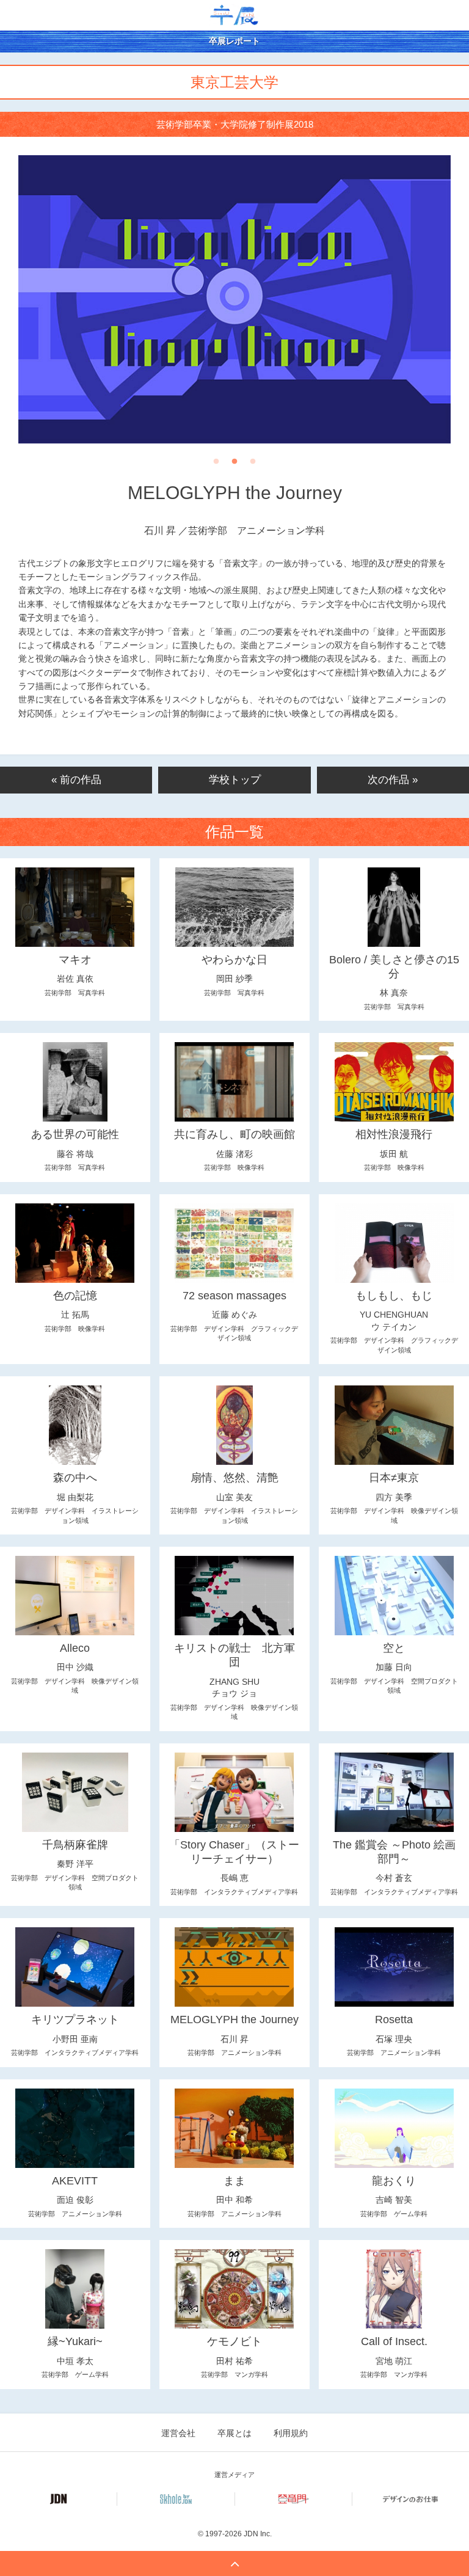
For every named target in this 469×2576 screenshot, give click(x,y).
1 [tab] (216, 465)
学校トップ (235, 780)
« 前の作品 (76, 780)
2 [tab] (234, 465)
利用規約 (291, 2433)
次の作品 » (393, 780)
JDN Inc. (258, 2534)
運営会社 (178, 2433)
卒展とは (234, 2433)
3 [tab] (253, 465)
